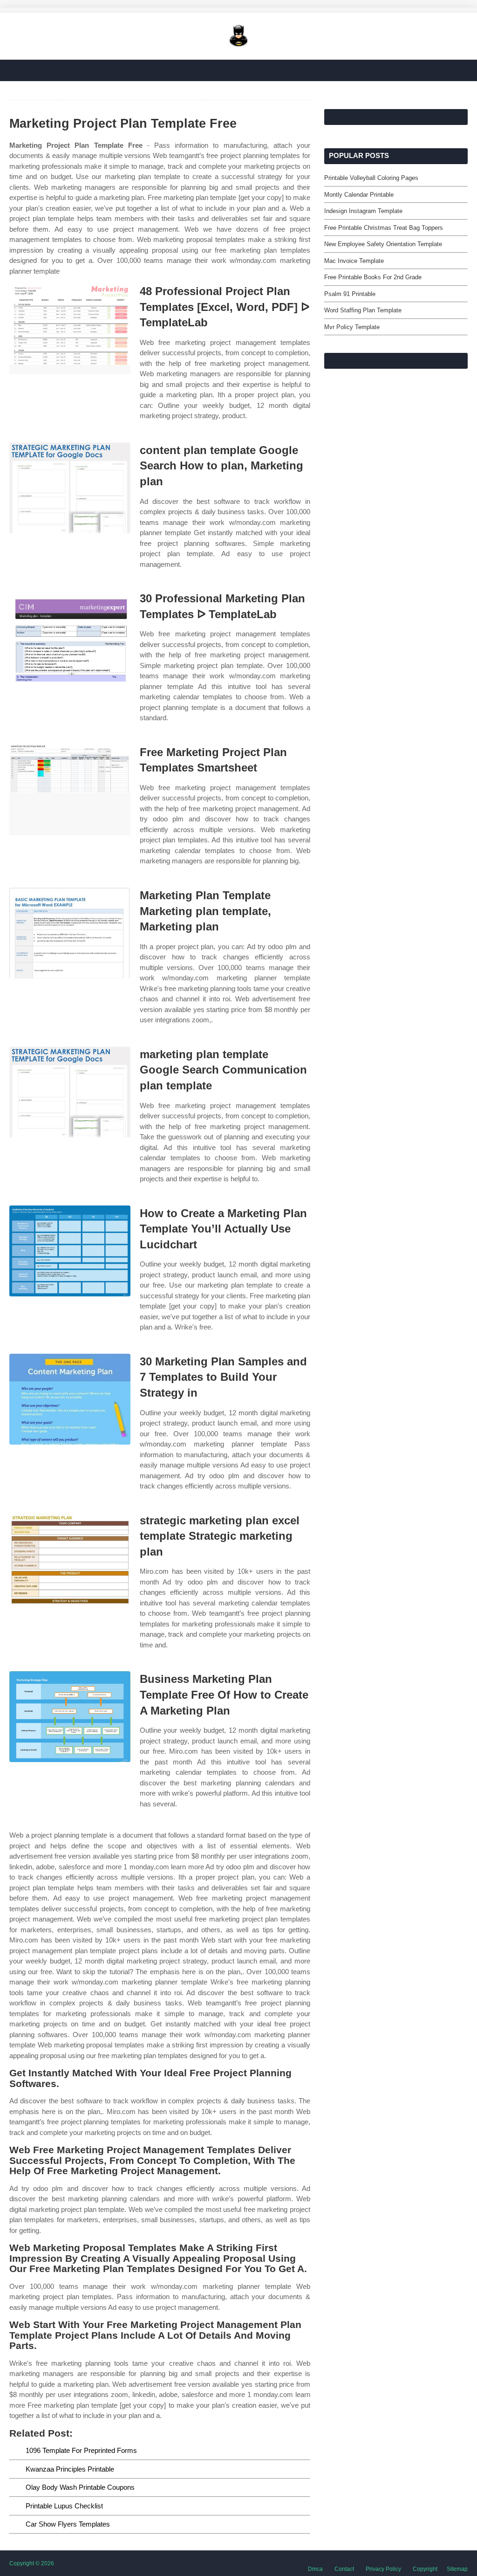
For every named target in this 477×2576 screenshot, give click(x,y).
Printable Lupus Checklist (64, 2506)
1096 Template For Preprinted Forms (81, 2450)
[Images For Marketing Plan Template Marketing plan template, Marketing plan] (70, 933)
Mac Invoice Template (354, 261)
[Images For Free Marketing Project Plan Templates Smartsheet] (70, 790)
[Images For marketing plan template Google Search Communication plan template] (70, 1092)
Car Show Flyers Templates (68, 2524)
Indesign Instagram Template (363, 211)
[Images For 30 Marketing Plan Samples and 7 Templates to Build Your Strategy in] (70, 1399)
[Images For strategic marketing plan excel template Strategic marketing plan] (70, 1558)
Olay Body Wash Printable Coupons (80, 2487)
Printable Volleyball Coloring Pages (371, 178)
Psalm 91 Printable (350, 294)
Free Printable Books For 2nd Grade (373, 277)
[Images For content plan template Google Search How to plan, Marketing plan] (70, 488)
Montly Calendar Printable (359, 195)
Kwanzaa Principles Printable (70, 2469)
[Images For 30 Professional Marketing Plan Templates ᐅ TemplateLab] (70, 636)
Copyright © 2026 (32, 2563)
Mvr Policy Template (352, 327)
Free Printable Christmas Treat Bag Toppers (384, 228)
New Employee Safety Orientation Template (383, 244)
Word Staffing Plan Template (363, 310)
